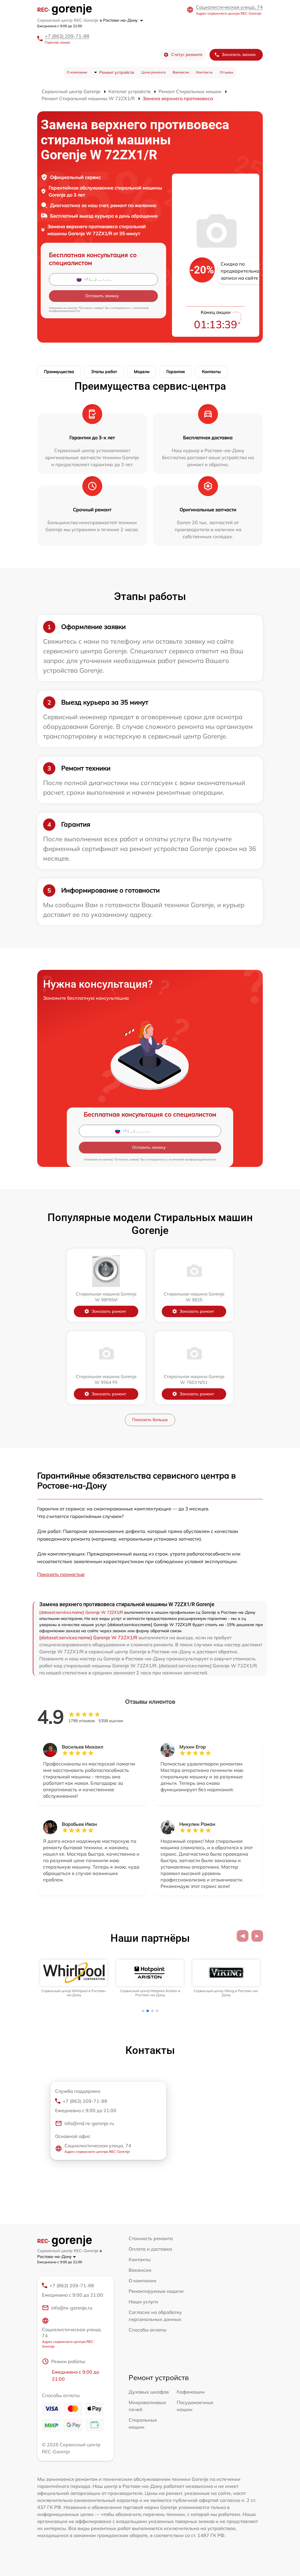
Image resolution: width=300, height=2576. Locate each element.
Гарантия (176, 372)
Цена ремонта (153, 72)
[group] (74, 1978)
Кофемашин (191, 2392)
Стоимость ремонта (151, 2238)
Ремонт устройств (117, 72)
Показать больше (150, 1420)
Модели (142, 372)
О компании (77, 72)
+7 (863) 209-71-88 (67, 36)
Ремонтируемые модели (156, 2291)
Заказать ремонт (109, 1311)
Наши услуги (143, 2302)
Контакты (204, 72)
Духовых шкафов (149, 2392)
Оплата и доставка (150, 2249)
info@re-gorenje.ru (72, 2308)
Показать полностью (61, 1574)
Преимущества (59, 372)
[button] (243, 1936)
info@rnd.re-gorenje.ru (89, 2123)
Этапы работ (104, 372)
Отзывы (226, 72)
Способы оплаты (148, 2330)
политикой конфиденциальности (192, 1159)
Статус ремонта (187, 54)
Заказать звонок (239, 54)
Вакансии (181, 72)
